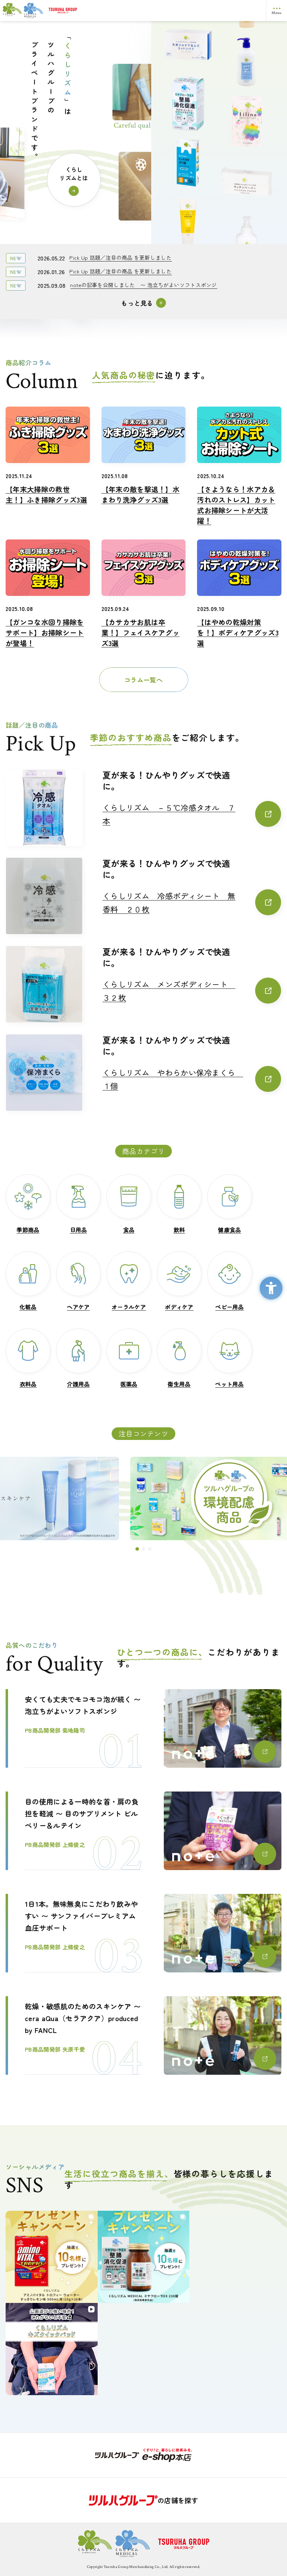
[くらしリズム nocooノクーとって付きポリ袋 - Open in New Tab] (188, 158)
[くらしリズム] (23, 10)
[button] (137, 1549)
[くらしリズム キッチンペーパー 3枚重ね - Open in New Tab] (247, 184)
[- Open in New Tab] (143, 2455)
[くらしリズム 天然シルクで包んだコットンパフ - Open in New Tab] (188, 40)
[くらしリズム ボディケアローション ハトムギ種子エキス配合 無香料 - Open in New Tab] (247, 66)
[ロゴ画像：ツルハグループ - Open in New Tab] (155, 11)
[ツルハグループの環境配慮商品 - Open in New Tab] (144, 1498)
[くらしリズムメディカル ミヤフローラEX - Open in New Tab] (188, 99)
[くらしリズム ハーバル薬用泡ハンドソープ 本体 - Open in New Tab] (247, 243)
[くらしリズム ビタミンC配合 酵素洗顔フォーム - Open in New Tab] (188, 217)
